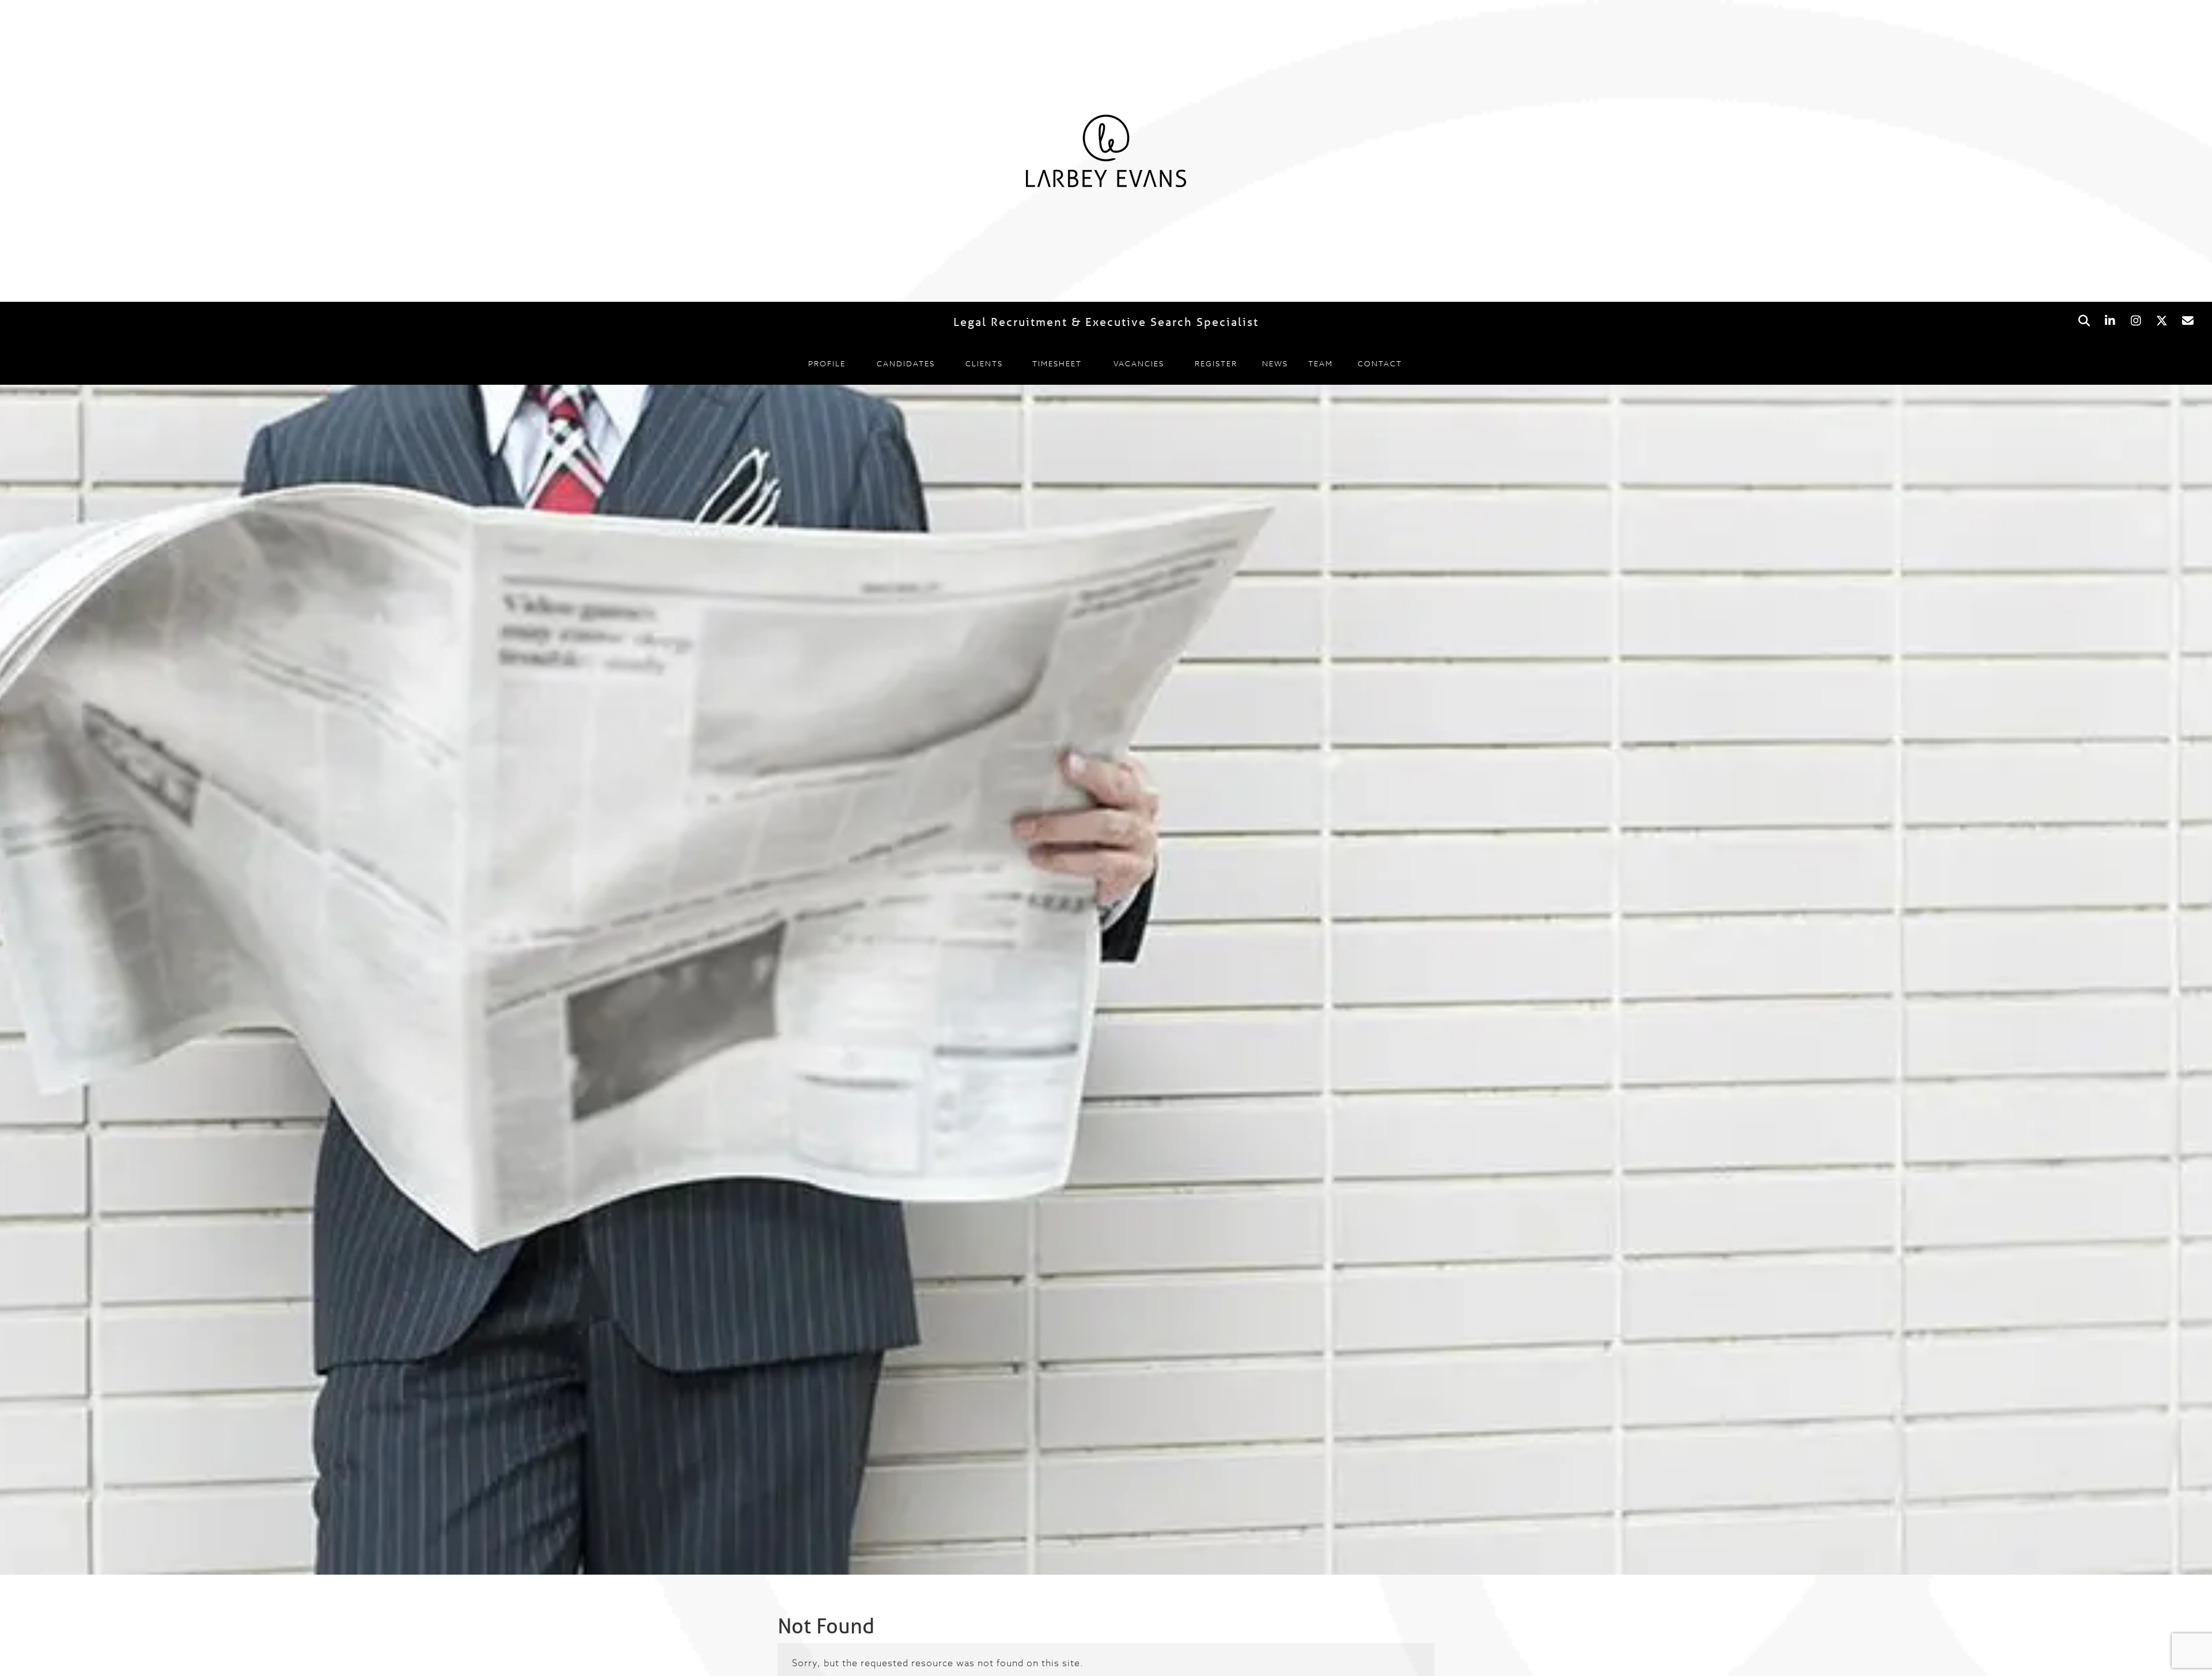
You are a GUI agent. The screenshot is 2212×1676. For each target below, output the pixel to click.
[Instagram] (2136, 321)
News (1275, 363)
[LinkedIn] (2110, 321)
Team (1321, 363)
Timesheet (1057, 363)
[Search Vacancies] (2084, 321)
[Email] (2188, 321)
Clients (984, 363)
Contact (1380, 363)
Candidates (906, 363)
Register (1216, 363)
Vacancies (1139, 363)
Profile (827, 363)
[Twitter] (2162, 321)
